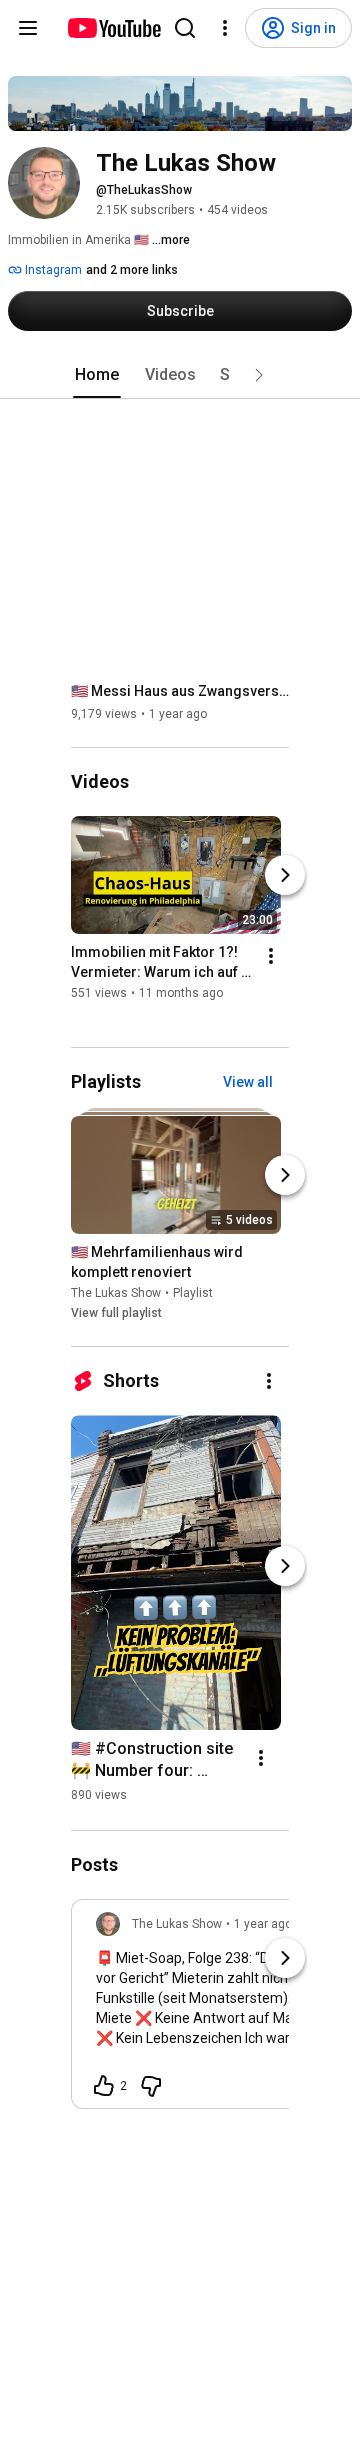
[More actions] (271, 957)
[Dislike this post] (151, 2086)
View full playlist (116, 1313)
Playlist (193, 1293)
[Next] (285, 876)
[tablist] (180, 375)
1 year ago (263, 1924)
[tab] (97, 375)
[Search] (185, 28)
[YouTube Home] (113, 28)
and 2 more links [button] (132, 270)
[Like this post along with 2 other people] (104, 2086)
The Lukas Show (116, 1293)
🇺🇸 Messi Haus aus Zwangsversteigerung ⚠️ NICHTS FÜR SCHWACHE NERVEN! (180, 691)
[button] (259, 375)
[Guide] (28, 28)
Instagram (52, 270)
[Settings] (225, 28)
